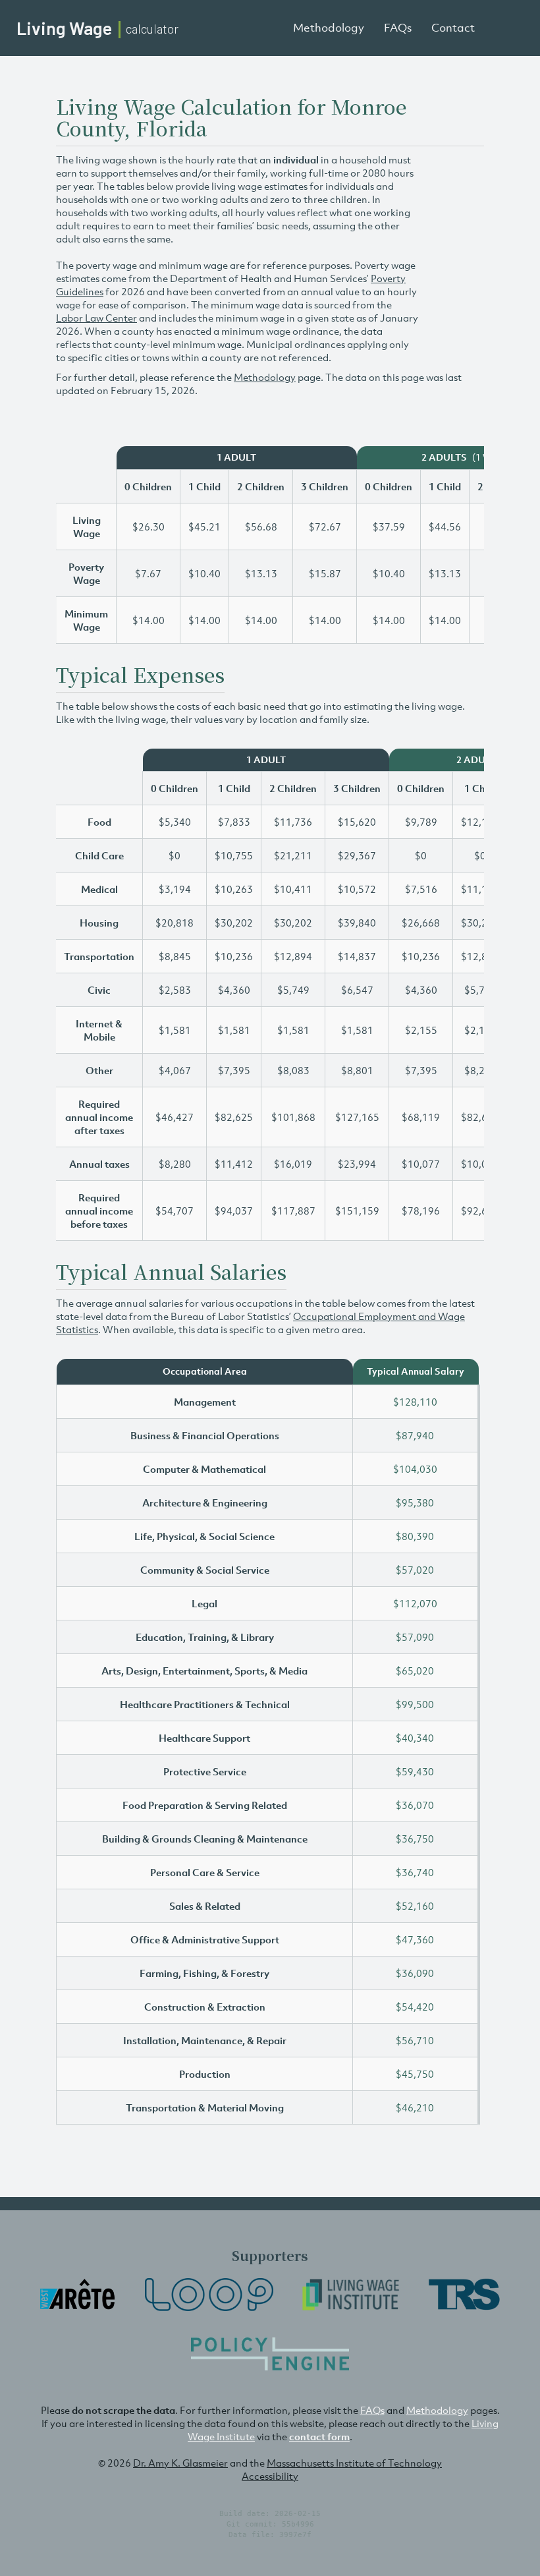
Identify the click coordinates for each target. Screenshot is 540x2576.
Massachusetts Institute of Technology (354, 2463)
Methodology (329, 28)
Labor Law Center (96, 318)
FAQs (398, 28)
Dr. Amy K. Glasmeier (180, 2463)
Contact (453, 28)
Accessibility (270, 2476)
